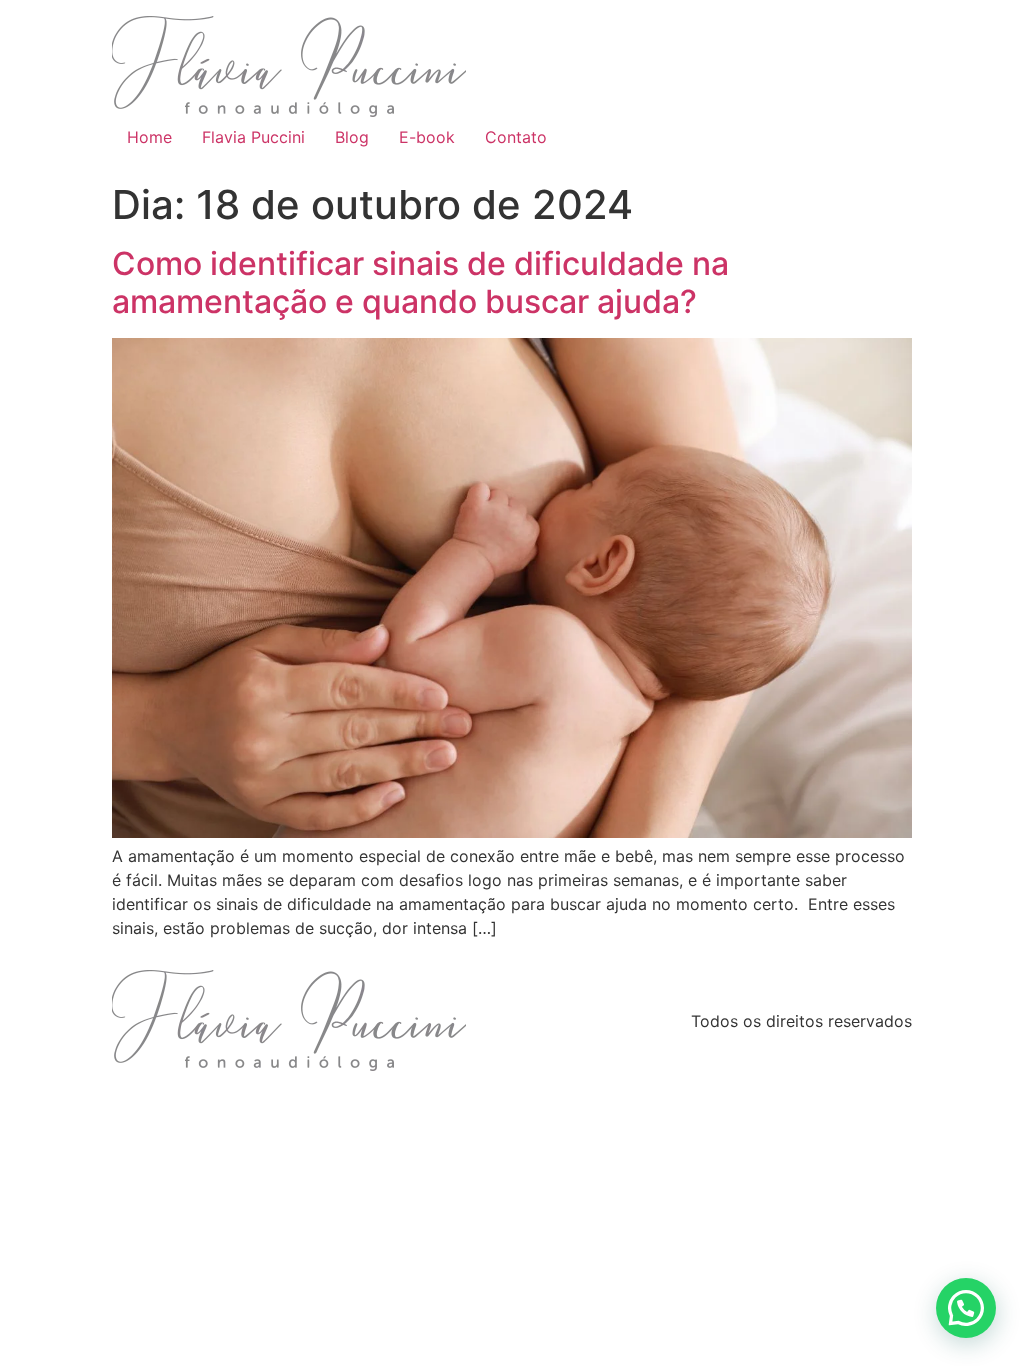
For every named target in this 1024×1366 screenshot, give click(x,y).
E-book (427, 137)
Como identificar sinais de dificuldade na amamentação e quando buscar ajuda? (420, 282)
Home (149, 137)
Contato (516, 137)
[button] (966, 1308)
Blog (352, 137)
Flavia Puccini (253, 137)
